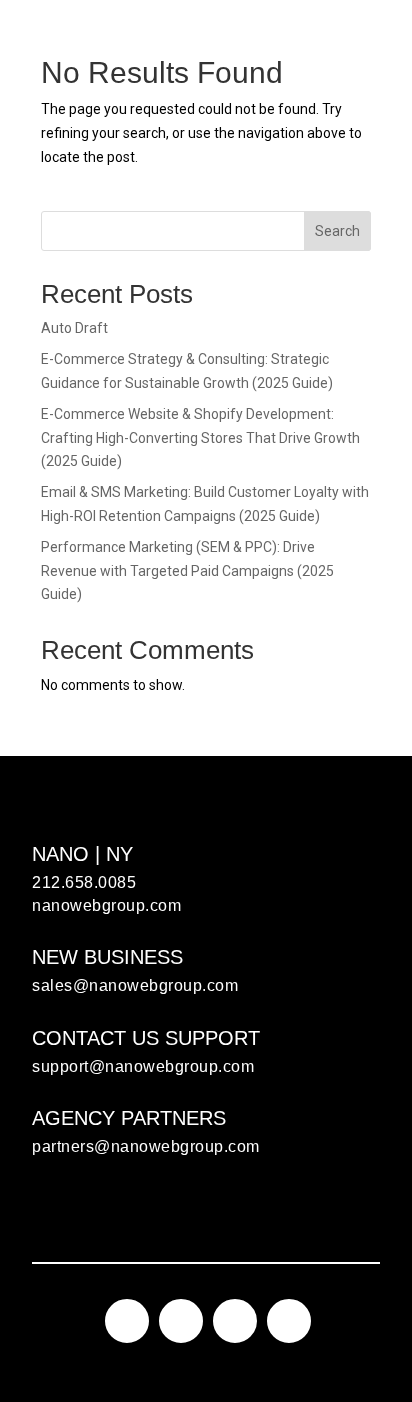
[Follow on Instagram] (127, 1321)
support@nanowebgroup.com (143, 1066)
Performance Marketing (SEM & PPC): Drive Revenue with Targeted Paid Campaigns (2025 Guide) (187, 571)
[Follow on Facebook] (181, 1321)
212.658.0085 (84, 882)
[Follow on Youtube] (289, 1321)
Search (337, 231)
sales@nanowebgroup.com (135, 985)
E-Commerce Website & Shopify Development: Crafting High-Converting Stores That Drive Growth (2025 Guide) (200, 438)
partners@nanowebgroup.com (146, 1146)
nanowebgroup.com (106, 905)
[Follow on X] (235, 1321)
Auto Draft (74, 328)
